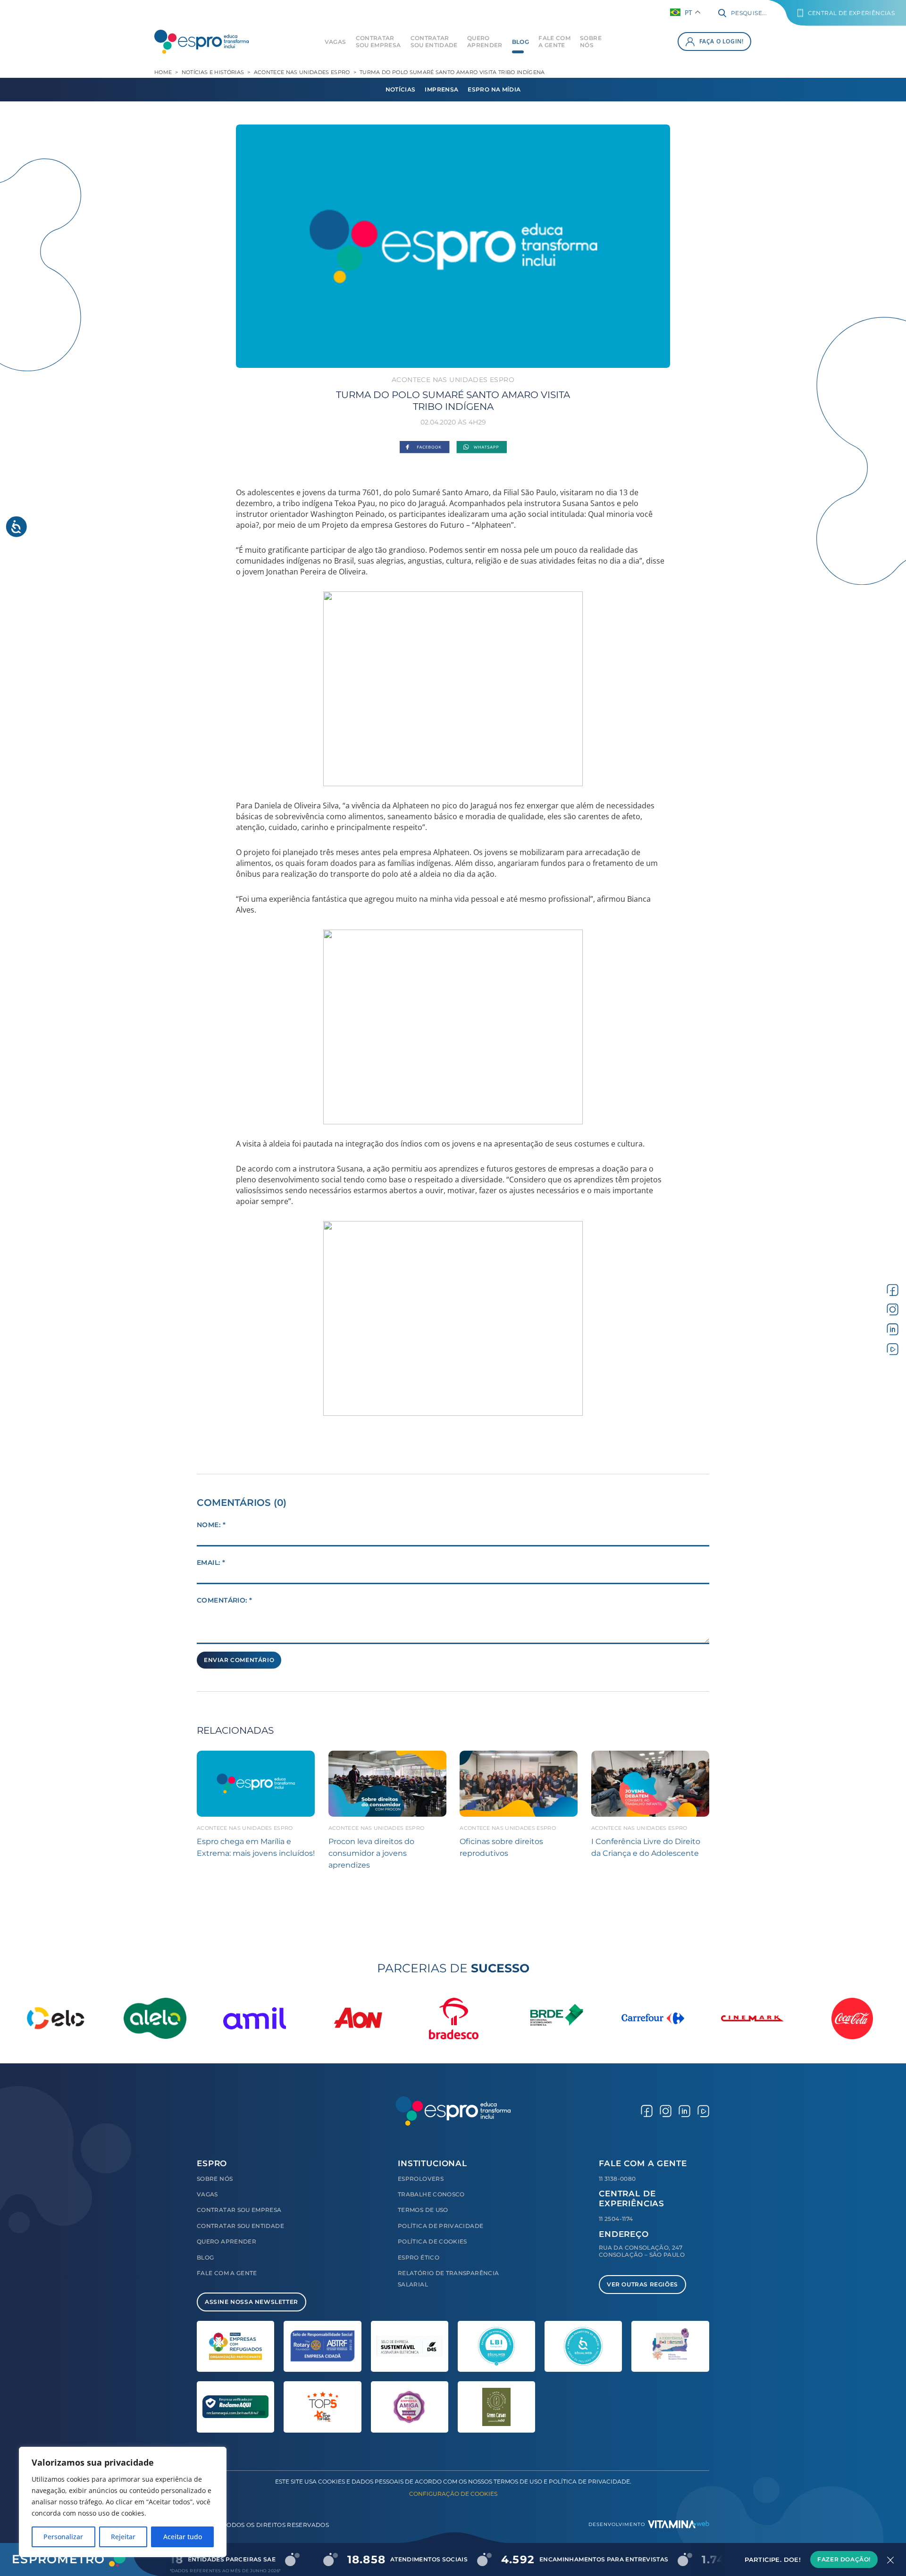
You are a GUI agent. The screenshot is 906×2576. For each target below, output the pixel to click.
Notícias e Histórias (213, 72)
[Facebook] (424, 448)
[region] (123, 2502)
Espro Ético (419, 2257)
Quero (485, 42)
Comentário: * (224, 1600)
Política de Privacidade (440, 2226)
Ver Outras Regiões (642, 2284)
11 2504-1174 (616, 2219)
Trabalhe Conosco (431, 2194)
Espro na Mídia (494, 89)
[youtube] (893, 1349)
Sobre (591, 42)
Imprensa (441, 89)
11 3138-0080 (617, 2179)
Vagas (336, 42)
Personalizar (63, 2537)
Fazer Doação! (844, 2559)
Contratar (378, 42)
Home (163, 72)
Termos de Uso (423, 2210)
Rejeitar (123, 2537)
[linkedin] (893, 1329)
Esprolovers (421, 2179)
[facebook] (893, 1290)
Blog (520, 42)
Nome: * (211, 1525)
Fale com (554, 42)
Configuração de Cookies (453, 2494)
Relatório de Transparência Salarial (448, 2279)
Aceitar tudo (183, 2537)
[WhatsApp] (482, 448)
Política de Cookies (432, 2241)
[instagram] (893, 1309)
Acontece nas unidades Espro (302, 72)
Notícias (401, 89)
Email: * (211, 1562)
